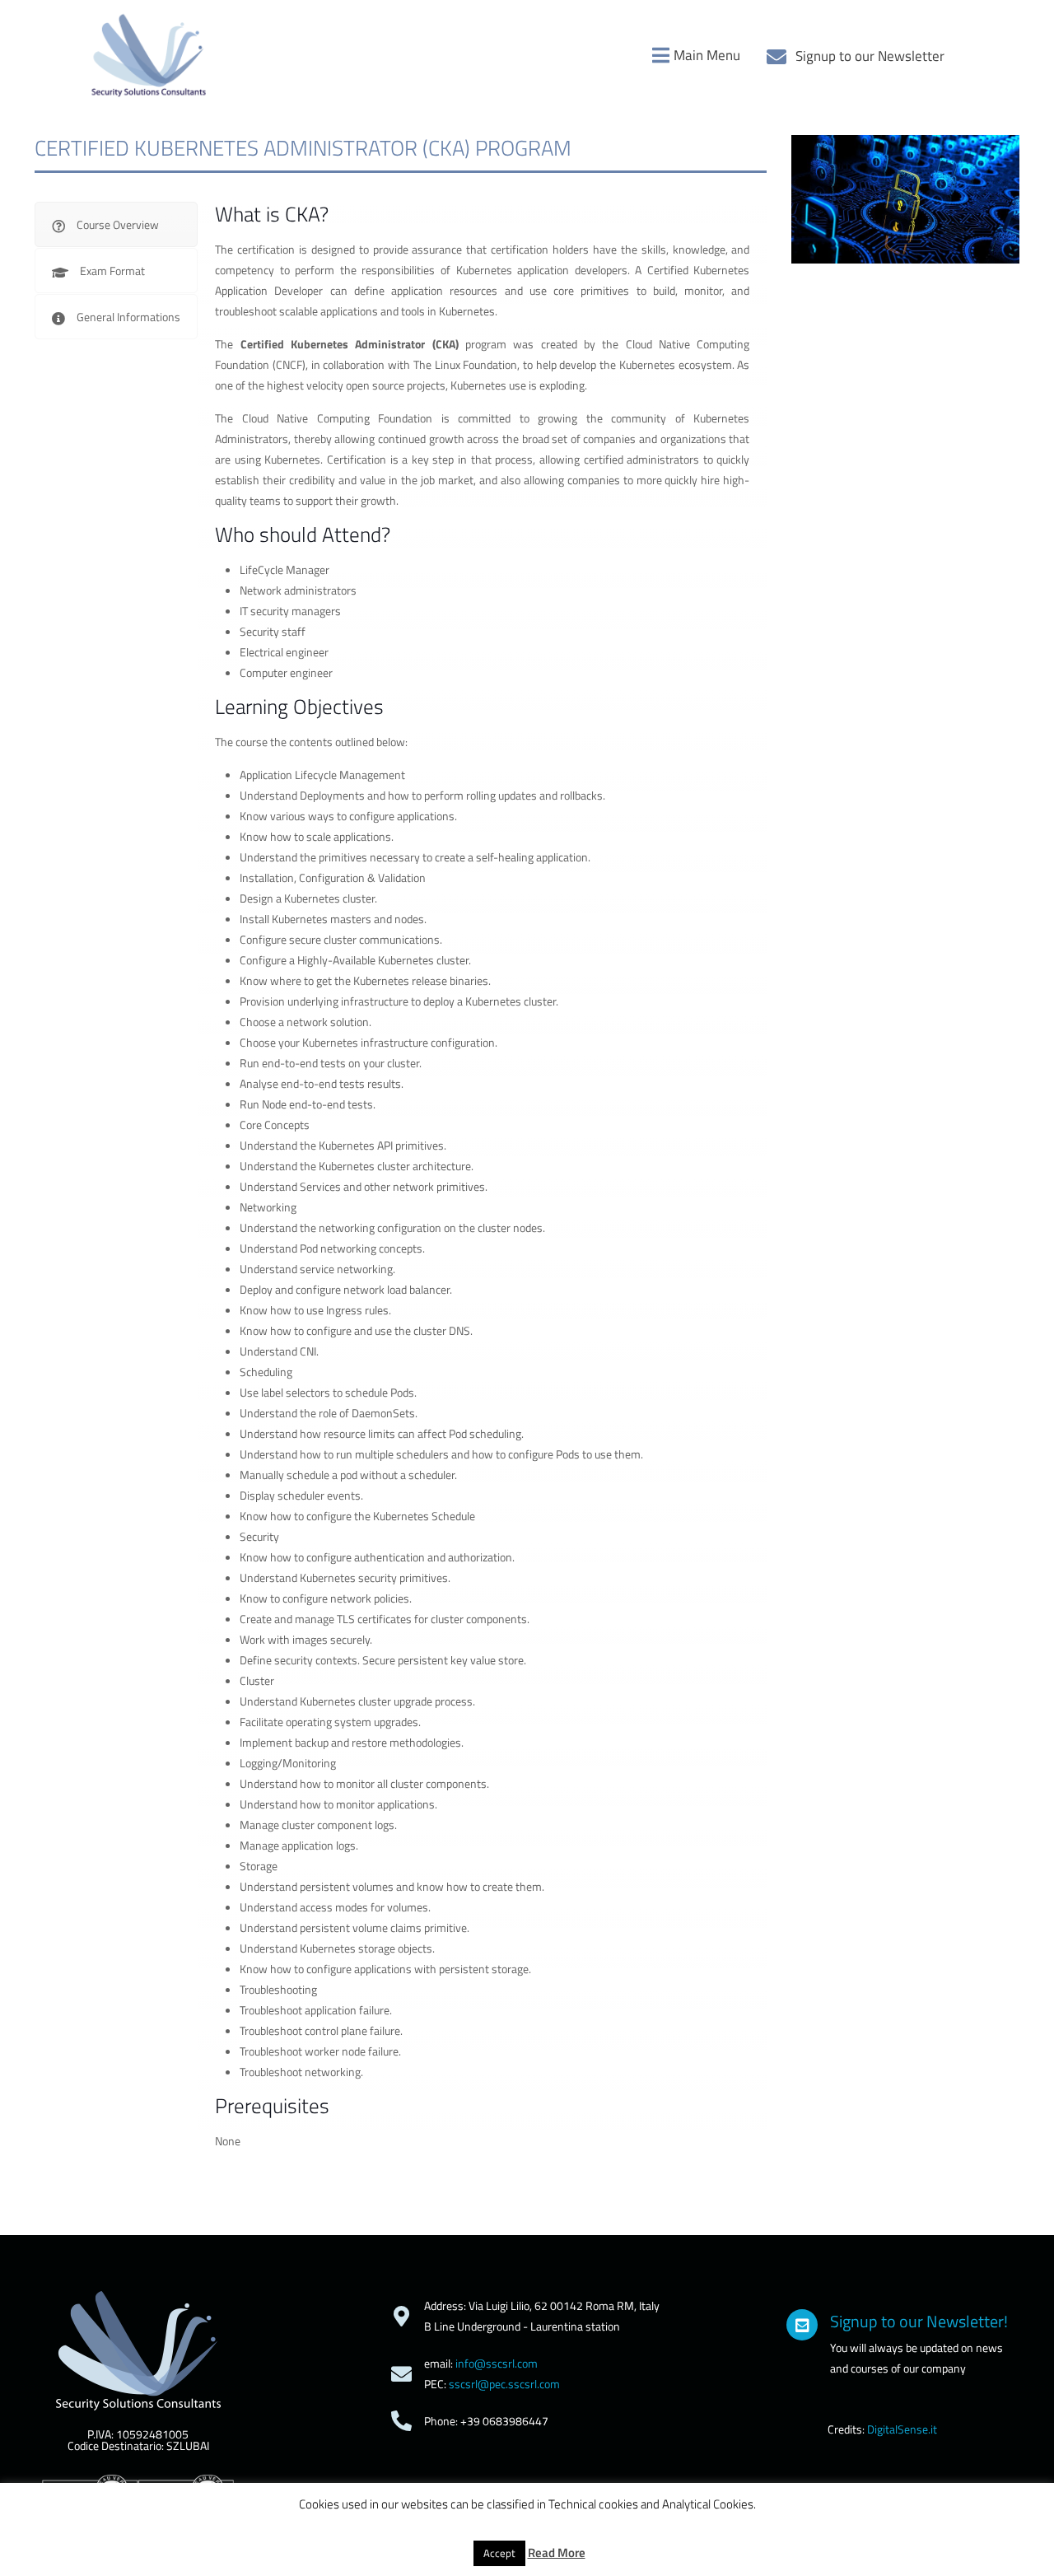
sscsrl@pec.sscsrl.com (504, 2384)
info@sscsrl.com (497, 2363)
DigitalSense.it (902, 2429)
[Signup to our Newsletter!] (802, 2325)
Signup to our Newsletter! (919, 2321)
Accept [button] (499, 2553)
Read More (557, 2553)
